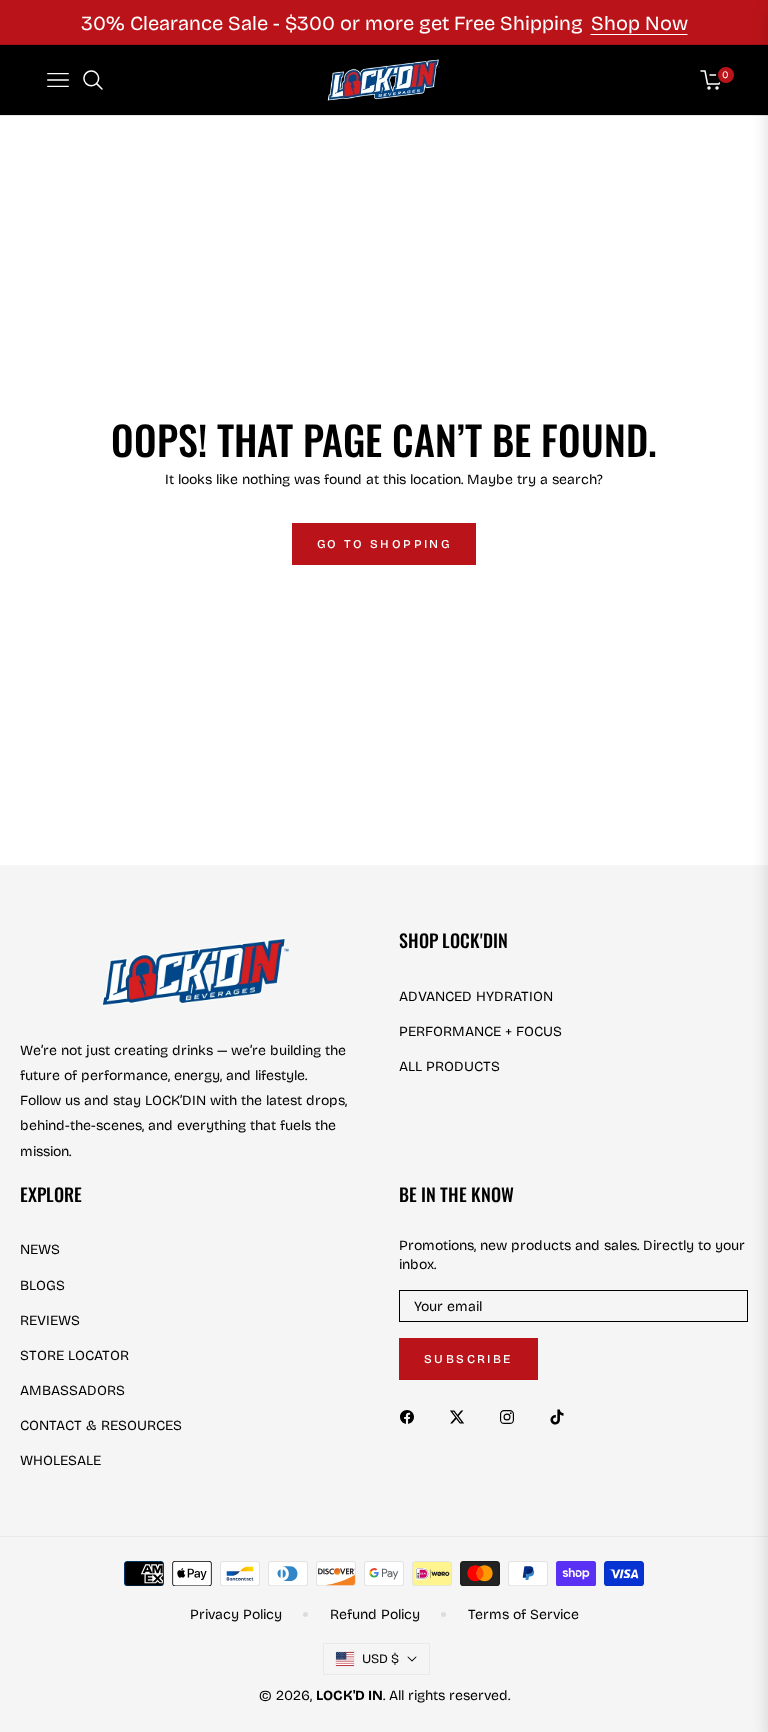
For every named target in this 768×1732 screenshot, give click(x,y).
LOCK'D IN (349, 1695)
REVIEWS (50, 1320)
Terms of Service (523, 1614)
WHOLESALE (60, 1460)
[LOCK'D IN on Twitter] (462, 1416)
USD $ (380, 1659)
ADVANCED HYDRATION (476, 996)
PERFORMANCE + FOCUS (480, 1031)
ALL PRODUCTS (449, 1066)
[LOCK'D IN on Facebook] (412, 1416)
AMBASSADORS (72, 1390)
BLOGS (42, 1285)
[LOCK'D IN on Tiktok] (562, 1416)
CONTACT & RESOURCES (101, 1425)
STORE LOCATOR (74, 1355)
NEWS (40, 1249)
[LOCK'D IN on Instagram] (512, 1416)
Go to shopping (384, 544)
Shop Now (639, 23)
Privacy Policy (236, 1614)
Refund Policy (375, 1614)
